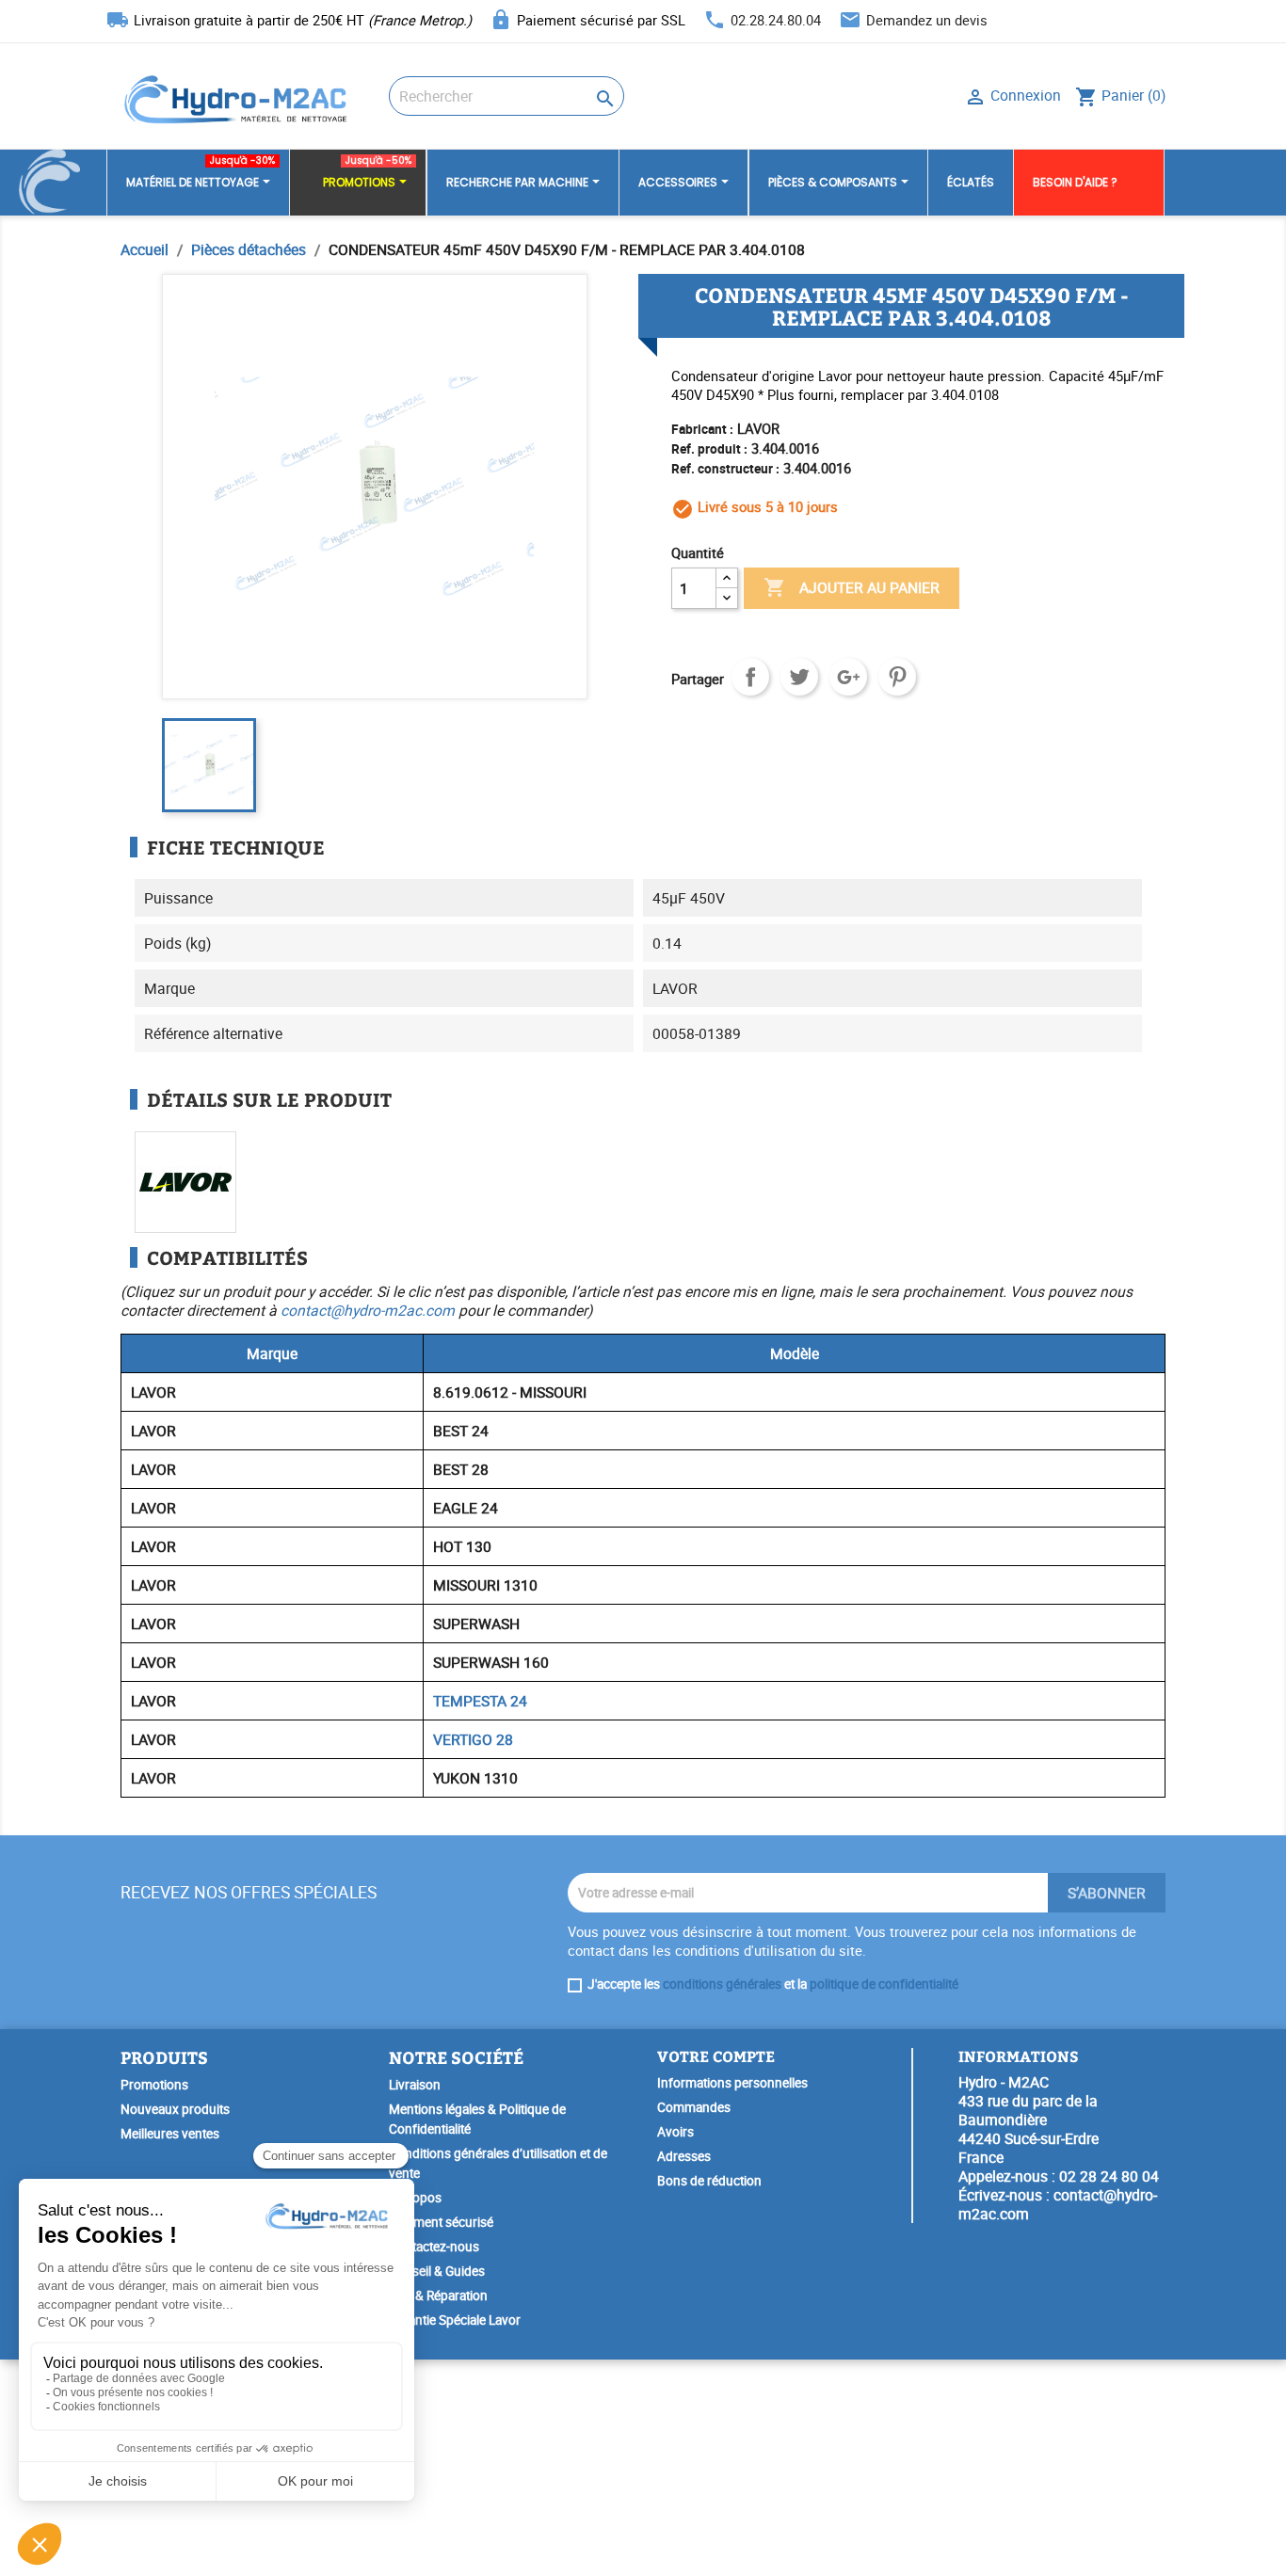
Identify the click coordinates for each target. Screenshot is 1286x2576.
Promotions (154, 2085)
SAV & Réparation (438, 2296)
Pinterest (897, 677)
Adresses (684, 2156)
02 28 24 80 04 (1109, 2176)
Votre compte (716, 2056)
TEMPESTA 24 (480, 1701)
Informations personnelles (732, 2083)
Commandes (694, 2107)
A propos (415, 2198)
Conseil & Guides (437, 2271)
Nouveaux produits (175, 2109)
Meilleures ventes (170, 2134)
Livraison (415, 2085)
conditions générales (722, 1984)
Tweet (799, 677)
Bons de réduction (709, 2181)
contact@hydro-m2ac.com (368, 1310)
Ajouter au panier (852, 587)
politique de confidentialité (884, 1984)
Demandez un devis (927, 20)
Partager (750, 677)
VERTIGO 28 (473, 1739)
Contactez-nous (434, 2247)
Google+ (848, 677)
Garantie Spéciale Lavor (455, 2320)
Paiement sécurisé (441, 2222)
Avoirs (675, 2132)
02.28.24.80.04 (776, 20)
